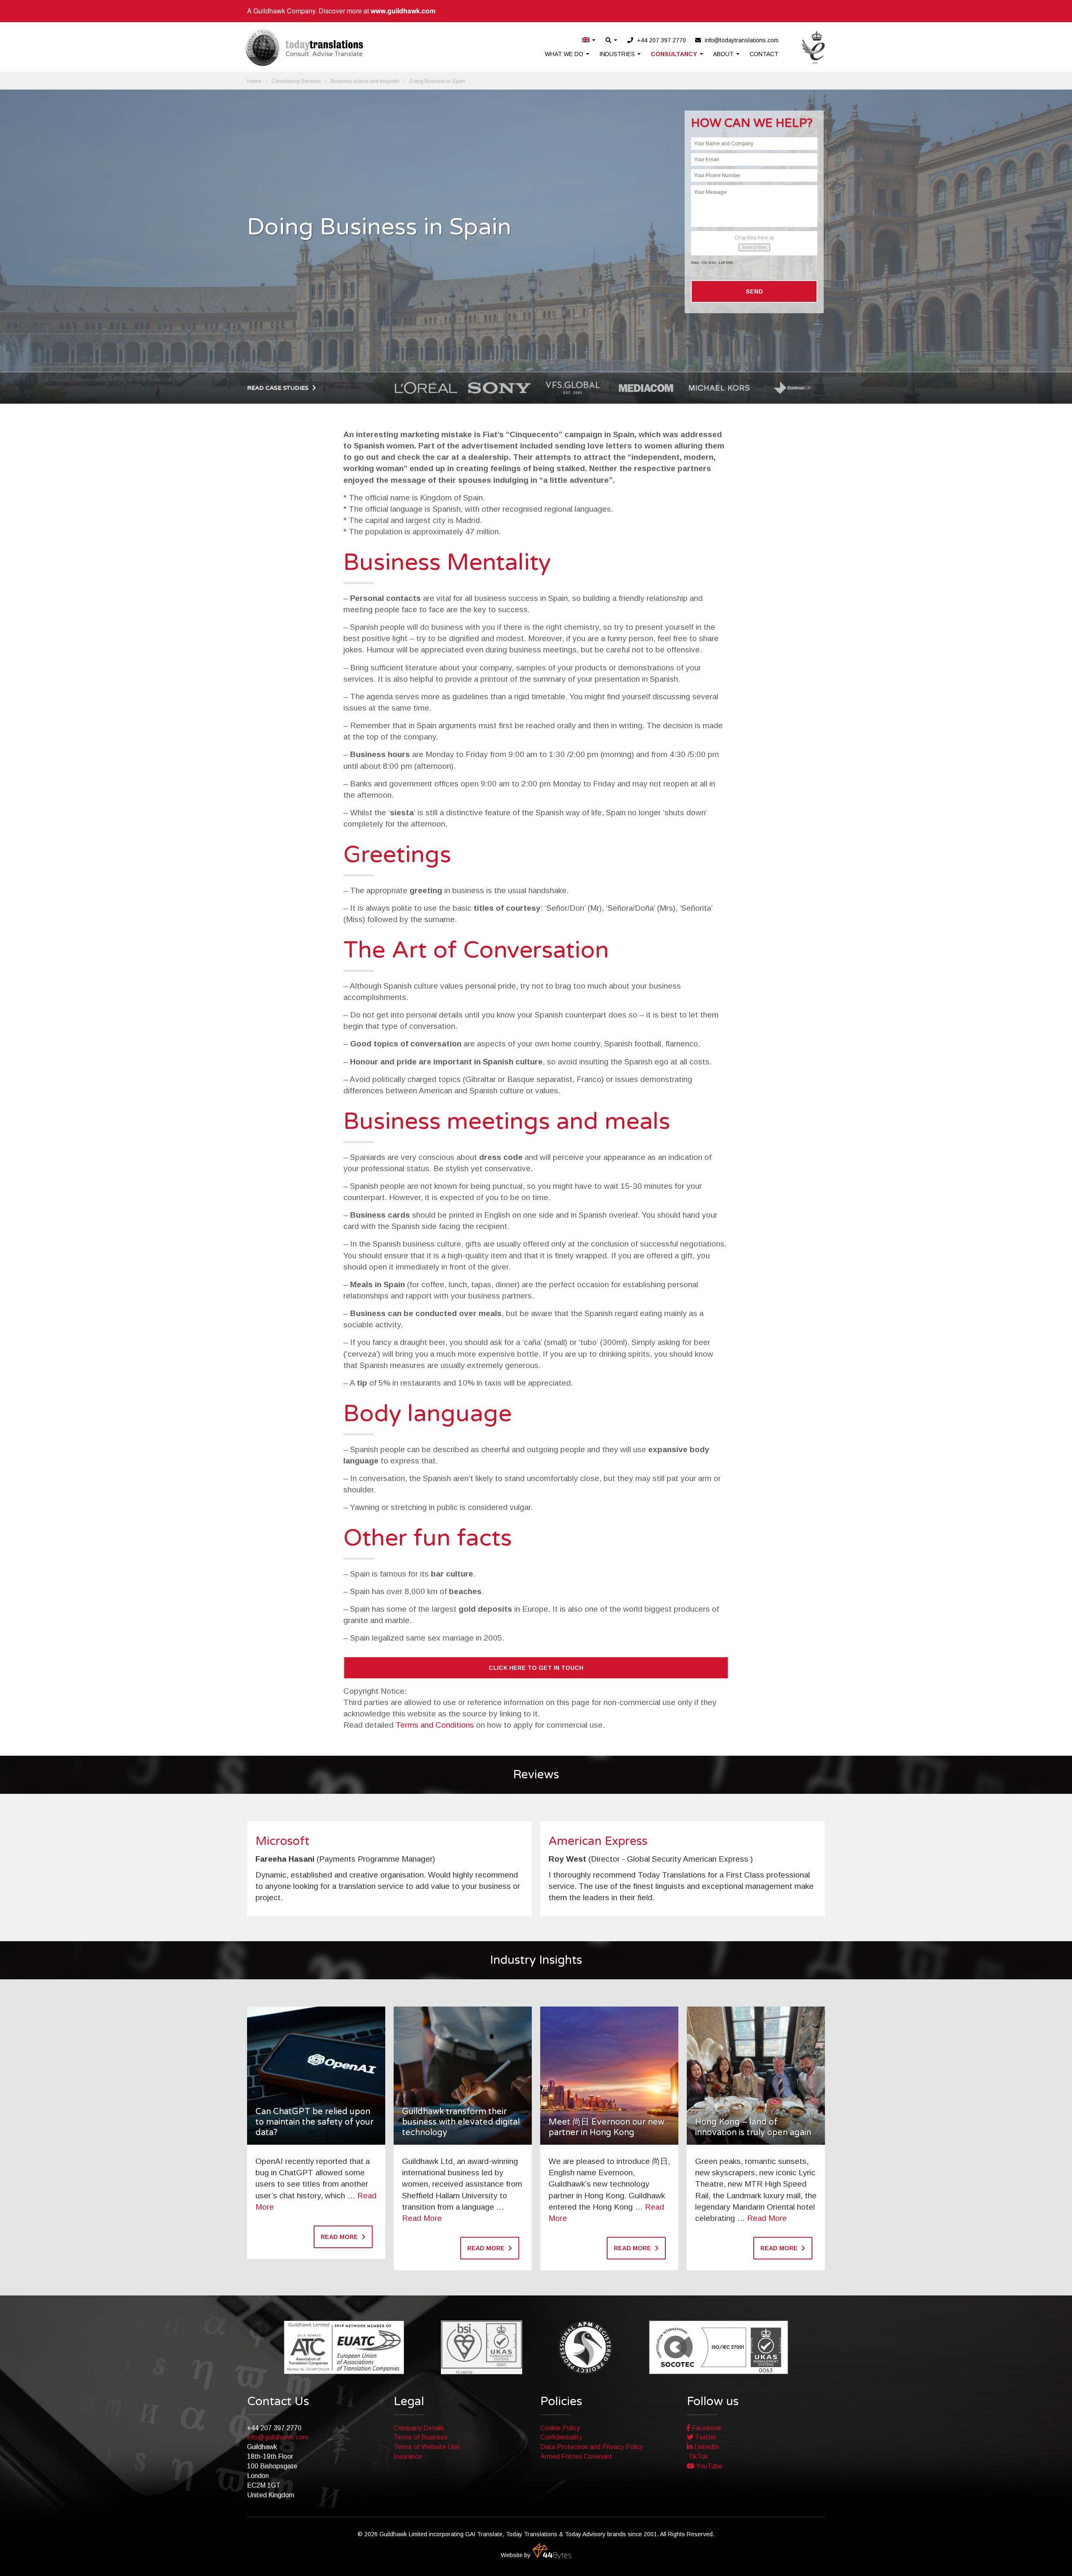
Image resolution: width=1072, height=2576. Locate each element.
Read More (422, 2218)
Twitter (705, 2437)
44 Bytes (552, 2551)
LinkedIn (706, 2447)
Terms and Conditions (435, 1725)
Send (754, 291)
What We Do (565, 54)
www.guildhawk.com (403, 11)
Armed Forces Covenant (576, 2456)
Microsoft (282, 1841)
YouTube (708, 2466)
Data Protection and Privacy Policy (592, 2447)
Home (254, 81)
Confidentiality (561, 2437)
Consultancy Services (296, 81)
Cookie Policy (560, 2428)
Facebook (706, 2428)
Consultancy (675, 54)
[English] (589, 40)
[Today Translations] (304, 47)
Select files (754, 247)
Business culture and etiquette (365, 81)
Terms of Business (421, 2437)
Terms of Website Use (427, 2447)
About (724, 54)
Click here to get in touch (536, 1668)
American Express (598, 1841)
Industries (618, 54)
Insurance (408, 2456)
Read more (340, 2237)
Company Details (419, 2428)
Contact (764, 54)
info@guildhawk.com (278, 2437)
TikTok (697, 2456)
